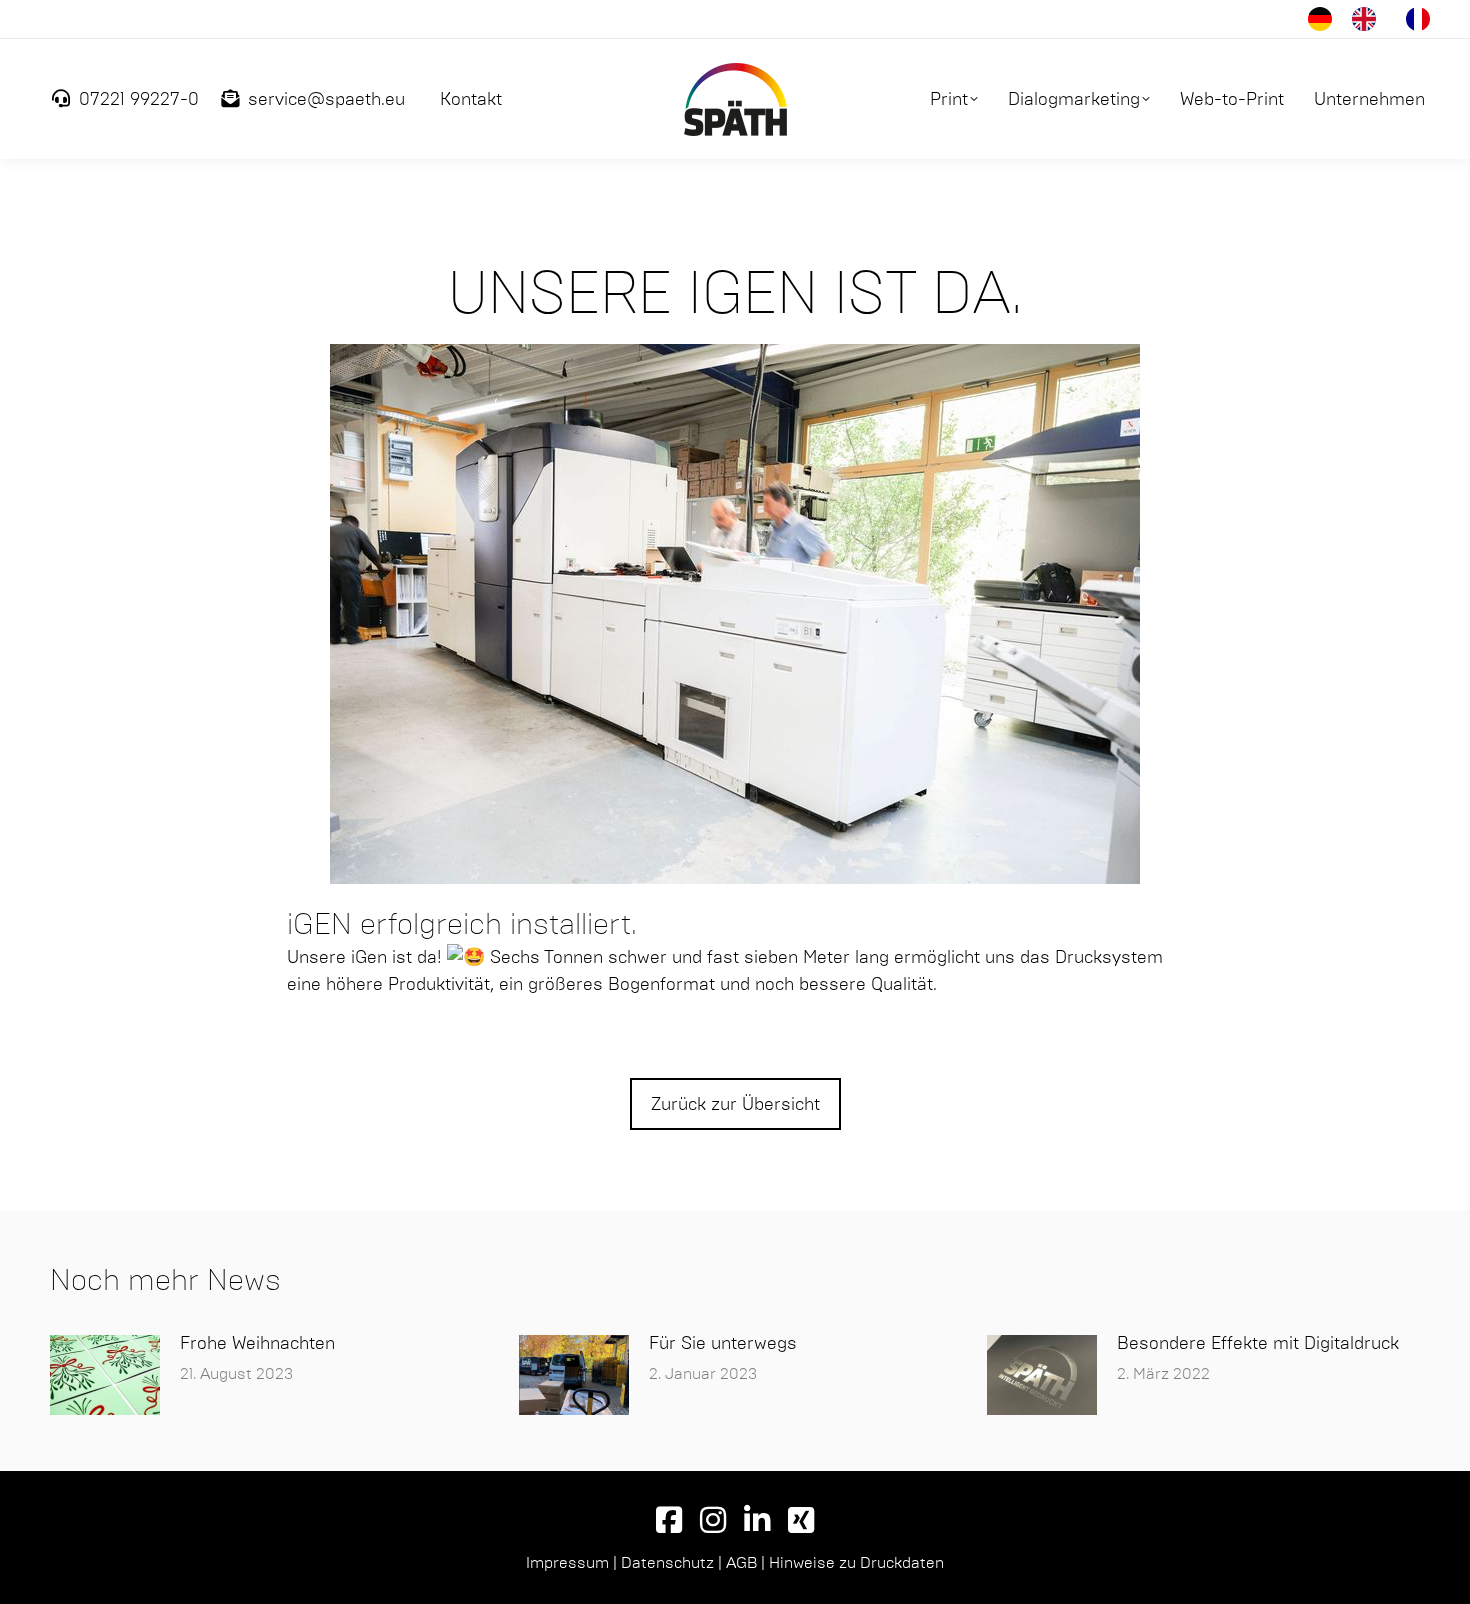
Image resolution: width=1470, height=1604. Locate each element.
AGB (741, 1562)
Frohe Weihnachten (257, 1343)
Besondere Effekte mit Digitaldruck (1258, 1343)
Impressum (567, 1562)
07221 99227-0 (139, 99)
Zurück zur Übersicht (735, 1104)
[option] (1369, 19)
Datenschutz (667, 1562)
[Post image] (105, 1375)
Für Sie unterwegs (723, 1343)
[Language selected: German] (1379, 19)
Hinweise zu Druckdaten (856, 1562)
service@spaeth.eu (326, 99)
